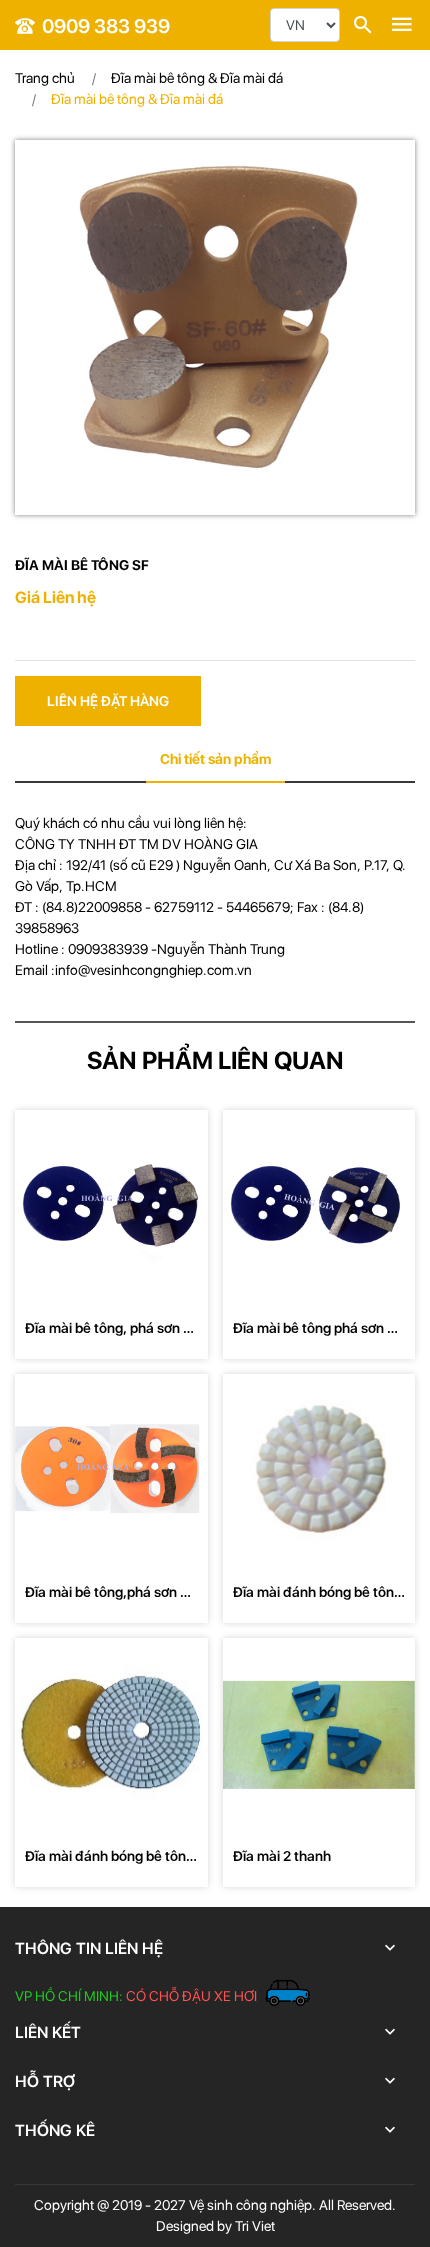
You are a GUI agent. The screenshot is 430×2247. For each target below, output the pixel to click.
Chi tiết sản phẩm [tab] (215, 759)
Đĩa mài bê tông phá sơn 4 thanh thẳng (314, 1329)
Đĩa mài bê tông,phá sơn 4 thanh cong (107, 1593)
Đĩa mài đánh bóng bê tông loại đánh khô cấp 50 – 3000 (317, 1593)
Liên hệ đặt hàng (108, 701)
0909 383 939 (106, 26)
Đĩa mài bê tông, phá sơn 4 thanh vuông (108, 1329)
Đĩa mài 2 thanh (282, 1856)
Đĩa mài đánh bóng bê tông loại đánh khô (109, 1857)
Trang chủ (45, 78)
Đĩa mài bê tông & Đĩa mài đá (197, 78)
